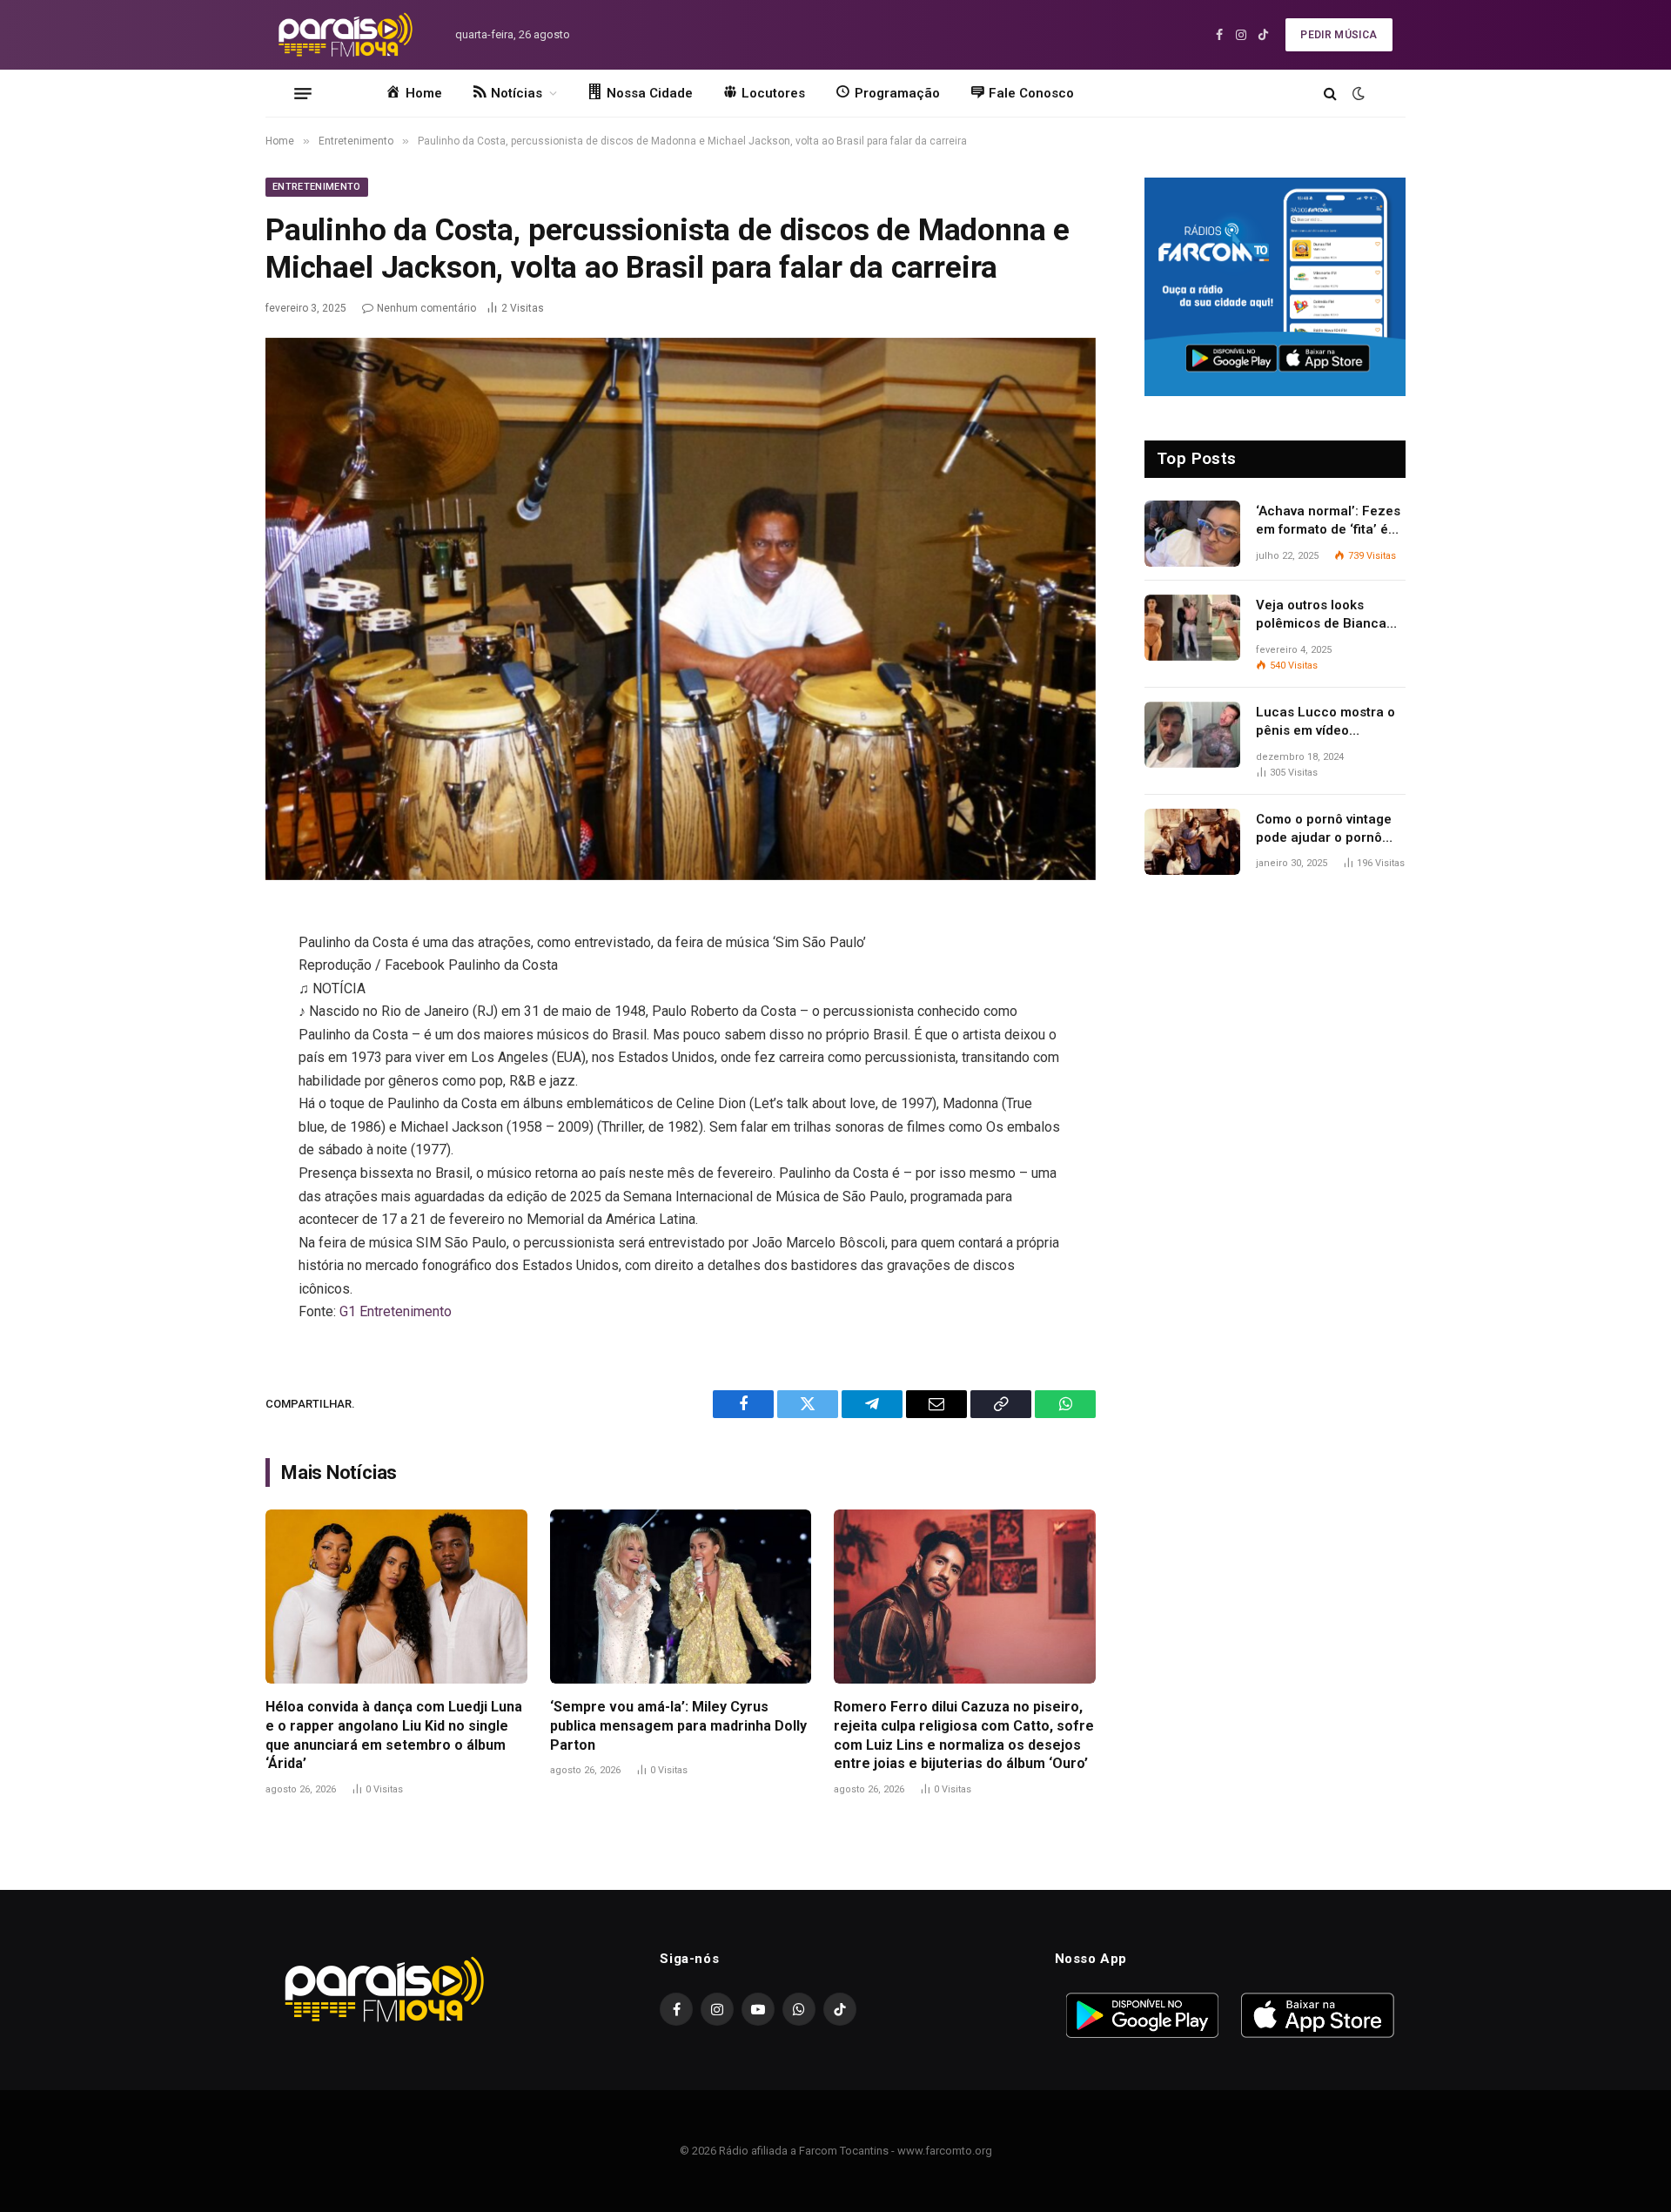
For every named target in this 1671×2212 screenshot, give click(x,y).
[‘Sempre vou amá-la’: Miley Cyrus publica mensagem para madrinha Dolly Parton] (681, 1597)
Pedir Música (1339, 35)
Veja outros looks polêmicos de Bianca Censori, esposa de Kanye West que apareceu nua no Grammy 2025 (1321, 615)
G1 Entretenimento (396, 1311)
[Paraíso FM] (345, 35)
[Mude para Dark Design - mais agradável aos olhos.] (1357, 93)
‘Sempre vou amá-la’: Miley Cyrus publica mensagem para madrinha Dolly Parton (678, 1726)
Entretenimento (317, 187)
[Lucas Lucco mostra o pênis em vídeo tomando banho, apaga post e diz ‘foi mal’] (1192, 735)
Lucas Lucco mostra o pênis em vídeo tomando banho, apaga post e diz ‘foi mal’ (1328, 723)
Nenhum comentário (426, 308)
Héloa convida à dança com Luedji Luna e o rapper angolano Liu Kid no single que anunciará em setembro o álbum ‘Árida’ (394, 1735)
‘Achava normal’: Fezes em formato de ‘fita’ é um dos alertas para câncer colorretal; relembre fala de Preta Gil (1328, 521)
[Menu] (303, 93)
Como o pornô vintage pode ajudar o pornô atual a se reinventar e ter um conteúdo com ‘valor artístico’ (1325, 830)
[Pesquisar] (1330, 94)
